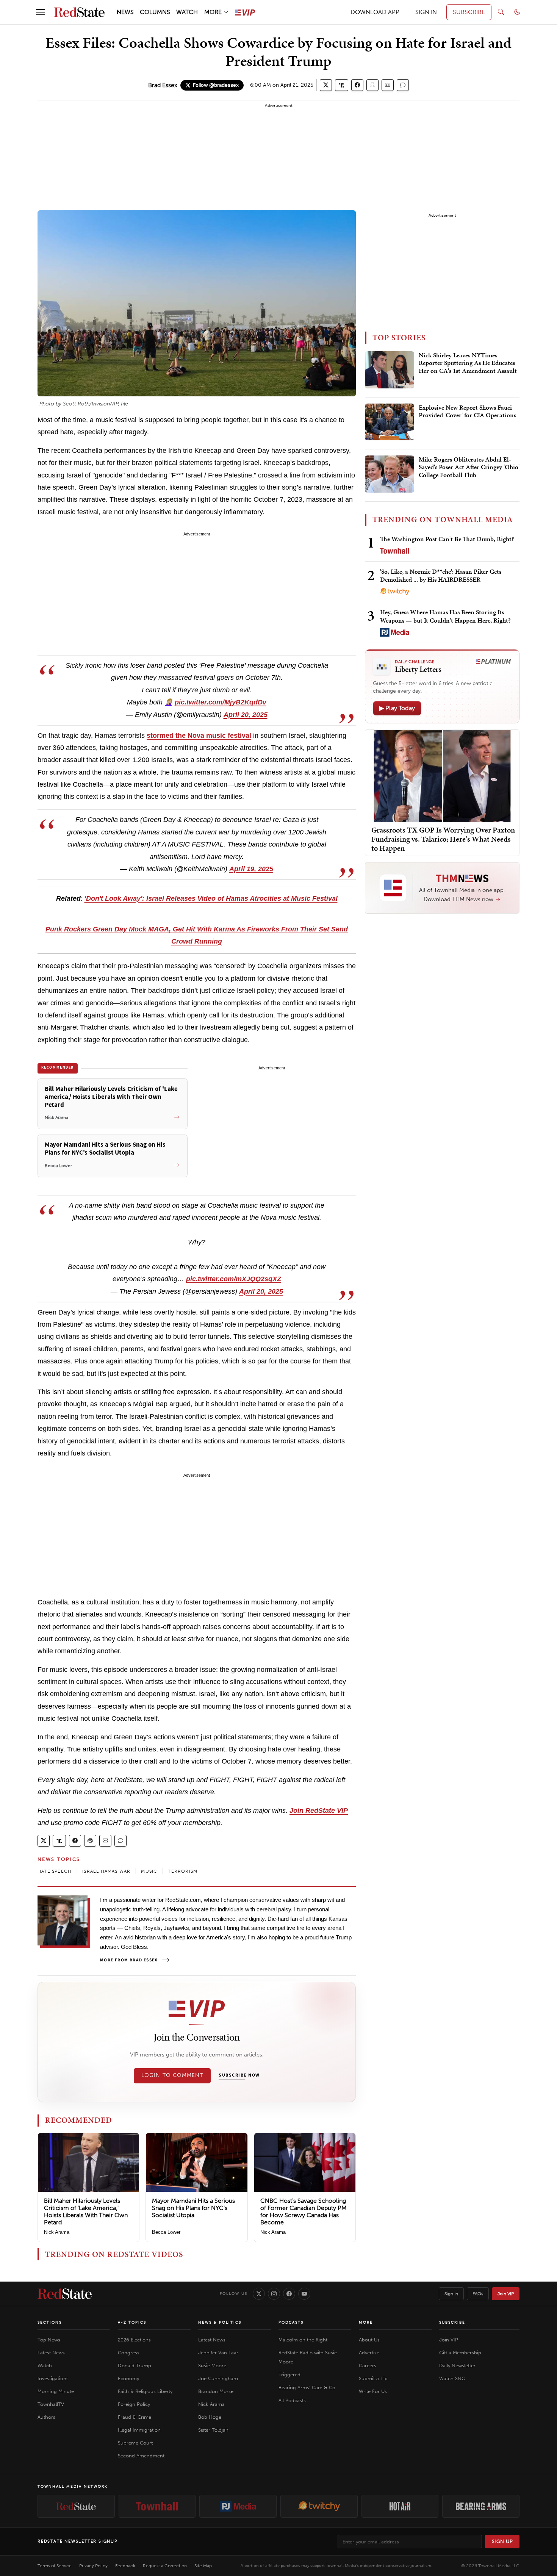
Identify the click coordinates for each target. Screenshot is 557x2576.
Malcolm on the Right (303, 2340)
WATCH (187, 12)
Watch (45, 2366)
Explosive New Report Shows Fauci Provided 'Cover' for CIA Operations (467, 412)
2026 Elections (134, 2340)
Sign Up (502, 2541)
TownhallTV (51, 2404)
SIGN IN (426, 12)
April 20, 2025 (246, 715)
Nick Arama (57, 2232)
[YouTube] (304, 2294)
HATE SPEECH (55, 1871)
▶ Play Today (397, 708)
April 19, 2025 (251, 869)
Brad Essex (163, 85)
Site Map (203, 2566)
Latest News (51, 2353)
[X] (259, 2294)
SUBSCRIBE (469, 12)
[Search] (501, 12)
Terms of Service (55, 2566)
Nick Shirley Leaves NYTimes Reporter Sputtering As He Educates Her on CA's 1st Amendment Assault (468, 363)
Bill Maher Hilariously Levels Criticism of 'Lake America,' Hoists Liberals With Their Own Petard (86, 2212)
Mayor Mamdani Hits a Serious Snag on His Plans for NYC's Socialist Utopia (193, 2208)
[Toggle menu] (41, 12)
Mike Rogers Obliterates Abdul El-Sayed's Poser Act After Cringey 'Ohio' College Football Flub (469, 467)
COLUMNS (155, 12)
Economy (128, 2378)
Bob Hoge (210, 2417)
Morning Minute (56, 2391)
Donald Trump (135, 2366)
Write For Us (373, 2391)
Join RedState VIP (319, 1811)
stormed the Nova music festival (199, 736)
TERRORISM (183, 1871)
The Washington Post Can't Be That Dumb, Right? (447, 539)
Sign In (451, 2294)
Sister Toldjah (213, 2430)
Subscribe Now (239, 2075)
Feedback (125, 2566)
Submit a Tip (373, 2378)
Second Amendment (141, 2456)
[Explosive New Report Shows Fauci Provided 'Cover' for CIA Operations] (390, 422)
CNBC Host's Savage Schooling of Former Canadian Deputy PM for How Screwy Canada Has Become (304, 2212)
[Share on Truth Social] (342, 85)
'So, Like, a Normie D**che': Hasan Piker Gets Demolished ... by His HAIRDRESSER (441, 575)
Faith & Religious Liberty (145, 2391)
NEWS (125, 12)
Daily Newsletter (457, 2366)
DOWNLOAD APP (375, 12)
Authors (46, 2417)
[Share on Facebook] (357, 85)
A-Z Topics (132, 2322)
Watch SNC (452, 2378)
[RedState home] (65, 2294)
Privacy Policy (93, 2566)
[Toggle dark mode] (517, 12)
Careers (368, 2366)
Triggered (289, 2375)
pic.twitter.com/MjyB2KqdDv (221, 702)
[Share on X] (326, 85)
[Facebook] (289, 2294)
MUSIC (149, 1871)
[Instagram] (274, 2294)
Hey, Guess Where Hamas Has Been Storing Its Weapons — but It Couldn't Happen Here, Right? (445, 616)
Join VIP (506, 2294)
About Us (369, 2340)
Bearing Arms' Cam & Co (307, 2387)
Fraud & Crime (135, 2417)
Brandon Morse (216, 2391)
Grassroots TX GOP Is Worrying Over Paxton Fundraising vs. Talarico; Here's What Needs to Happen (443, 839)
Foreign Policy (134, 2404)
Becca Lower (166, 2232)
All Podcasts (292, 2400)
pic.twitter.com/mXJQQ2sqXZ (234, 1279)
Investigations (53, 2378)
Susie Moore (212, 2366)
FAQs (478, 2294)
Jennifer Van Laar (218, 2353)
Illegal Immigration (139, 2430)
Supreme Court (135, 2443)
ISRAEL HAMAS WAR (106, 1871)
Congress (129, 2353)
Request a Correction (165, 2566)
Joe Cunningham (218, 2378)
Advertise (369, 2353)
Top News (49, 2340)
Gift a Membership (460, 2353)
